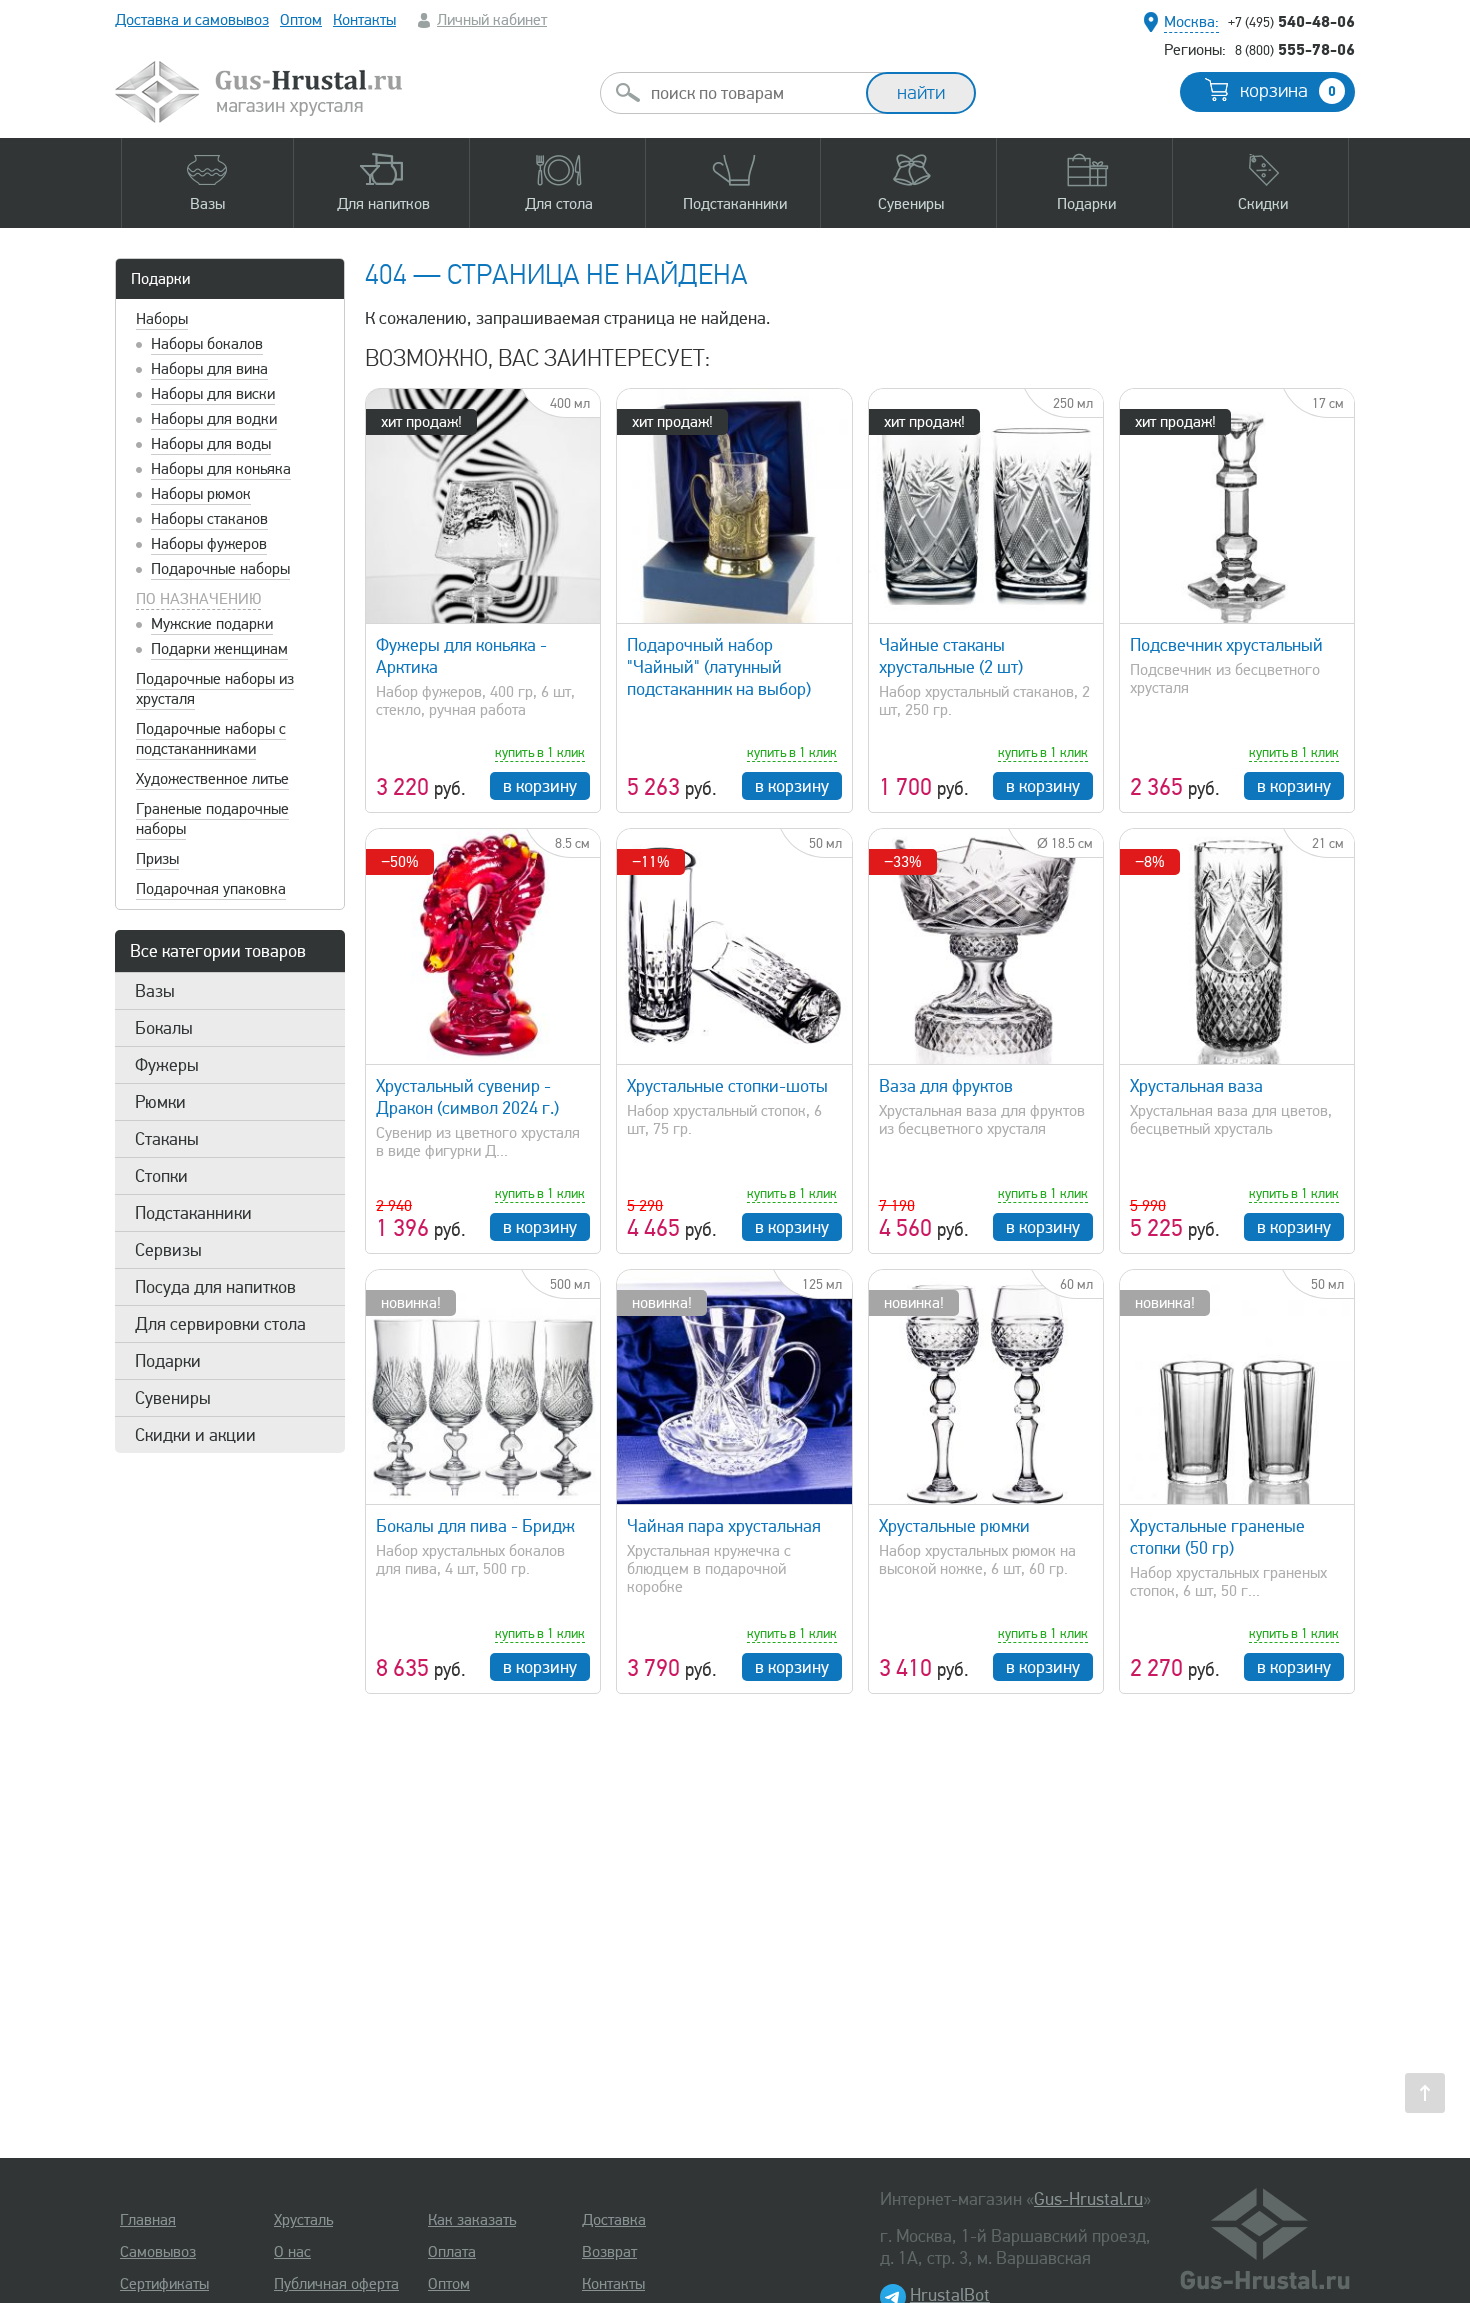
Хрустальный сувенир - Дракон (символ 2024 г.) (467, 1097)
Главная (148, 2220)
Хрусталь (303, 2220)
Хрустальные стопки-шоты (727, 1086)
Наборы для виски (213, 394)
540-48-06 (1291, 21)
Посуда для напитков (215, 1287)
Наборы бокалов (207, 344)
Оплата (452, 2252)
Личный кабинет (492, 20)
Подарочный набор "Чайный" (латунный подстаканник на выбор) (719, 667)
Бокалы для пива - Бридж (475, 1526)
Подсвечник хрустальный (1226, 645)
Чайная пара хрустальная (724, 1526)
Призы (157, 859)
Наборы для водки (214, 419)
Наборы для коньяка (221, 469)
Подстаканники (193, 1213)
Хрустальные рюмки (954, 1526)
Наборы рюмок (201, 494)
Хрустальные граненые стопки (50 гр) (1217, 1537)
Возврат (609, 2252)
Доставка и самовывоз (192, 20)
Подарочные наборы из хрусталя (215, 689)
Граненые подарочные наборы (212, 819)
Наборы (162, 319)
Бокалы (164, 1028)
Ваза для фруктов (946, 1086)
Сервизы (168, 1250)
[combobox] (751, 93)
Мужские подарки (212, 624)
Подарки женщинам (219, 649)
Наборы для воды (211, 444)
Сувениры (173, 1398)
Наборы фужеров (209, 544)
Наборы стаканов (209, 519)
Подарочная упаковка (211, 889)
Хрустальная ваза (1196, 1086)
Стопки (161, 1176)
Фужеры (167, 1065)
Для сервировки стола (220, 1324)
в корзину (540, 786)
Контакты (364, 20)
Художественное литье (212, 779)
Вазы (155, 991)
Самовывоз (158, 2252)
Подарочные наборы (220, 569)
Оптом (301, 20)
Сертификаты (164, 2284)
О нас (292, 2252)
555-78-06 (1295, 49)
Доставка (614, 2220)
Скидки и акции (195, 1435)
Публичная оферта (336, 2284)
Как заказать (472, 2220)
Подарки (160, 279)
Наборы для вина (209, 369)
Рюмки (160, 1102)
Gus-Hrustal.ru (1088, 2199)
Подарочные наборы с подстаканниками (211, 739)
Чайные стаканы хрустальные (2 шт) (951, 656)
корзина (1288, 91)
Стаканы (167, 1139)
